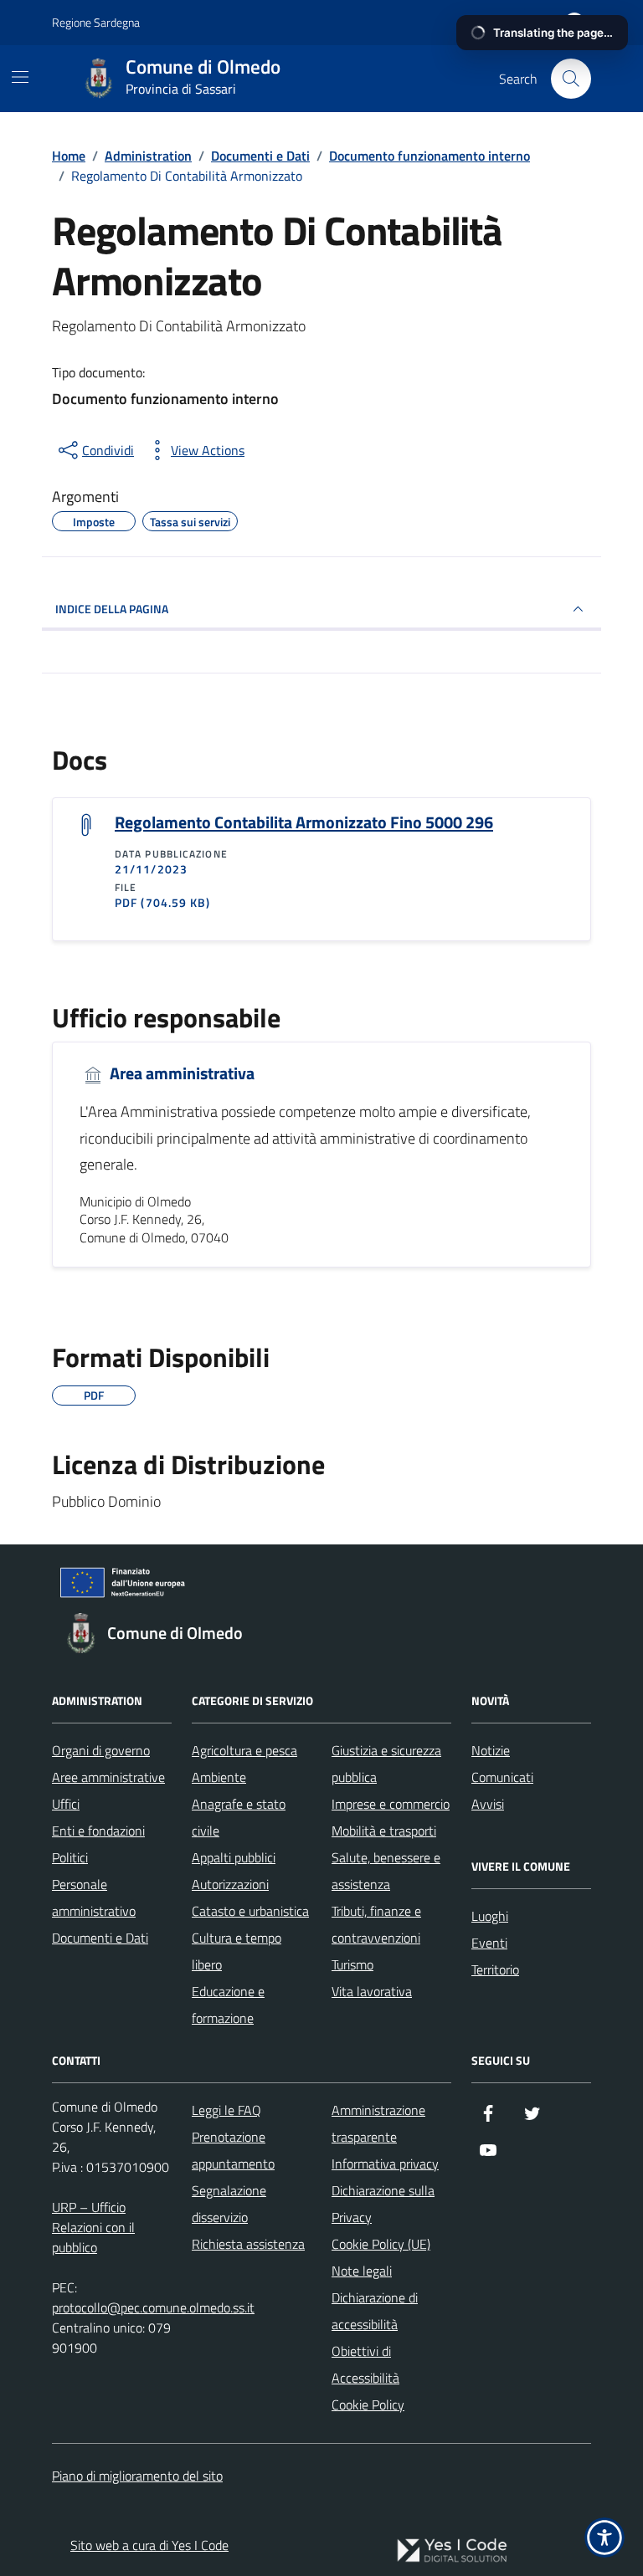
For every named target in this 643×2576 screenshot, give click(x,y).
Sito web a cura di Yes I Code (149, 2545)
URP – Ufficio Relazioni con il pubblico (93, 2227)
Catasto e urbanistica (250, 1911)
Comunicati (502, 1777)
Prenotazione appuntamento (233, 2150)
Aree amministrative (108, 1777)
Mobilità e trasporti (384, 1831)
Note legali (362, 2271)
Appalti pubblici (234, 1857)
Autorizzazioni (230, 1884)
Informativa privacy (385, 2164)
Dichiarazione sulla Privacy (383, 2204)
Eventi (489, 1943)
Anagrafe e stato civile (239, 1817)
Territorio (495, 1969)
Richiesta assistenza (248, 2244)
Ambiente (219, 1777)
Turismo (352, 1964)
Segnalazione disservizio (229, 2204)
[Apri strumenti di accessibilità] (604, 2538)
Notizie (491, 1750)
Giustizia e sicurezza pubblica (386, 1764)
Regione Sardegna (96, 22)
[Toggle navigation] (20, 77)
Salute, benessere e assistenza (386, 1871)
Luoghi (490, 1916)
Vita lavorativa (372, 1991)
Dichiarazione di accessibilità (375, 2311)
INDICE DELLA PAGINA (112, 609)
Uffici (66, 1804)
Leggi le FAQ (226, 2110)
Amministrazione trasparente (378, 2123)
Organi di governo (101, 1750)
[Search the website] (571, 79)
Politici (70, 1857)
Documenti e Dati (100, 1938)
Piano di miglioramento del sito (137, 2476)
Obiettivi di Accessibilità (365, 2364)
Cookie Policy (368, 2404)
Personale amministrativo (94, 1897)
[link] (452, 2550)
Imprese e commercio (391, 1804)
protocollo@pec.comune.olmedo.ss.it (153, 2307)
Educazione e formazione (228, 2005)
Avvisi (488, 1804)
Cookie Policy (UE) (381, 2244)
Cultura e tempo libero (237, 1951)
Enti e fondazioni (98, 1831)
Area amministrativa (180, 1074)
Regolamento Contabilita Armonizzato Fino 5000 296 (304, 822)
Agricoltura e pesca (244, 1750)
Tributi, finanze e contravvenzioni (376, 1924)
